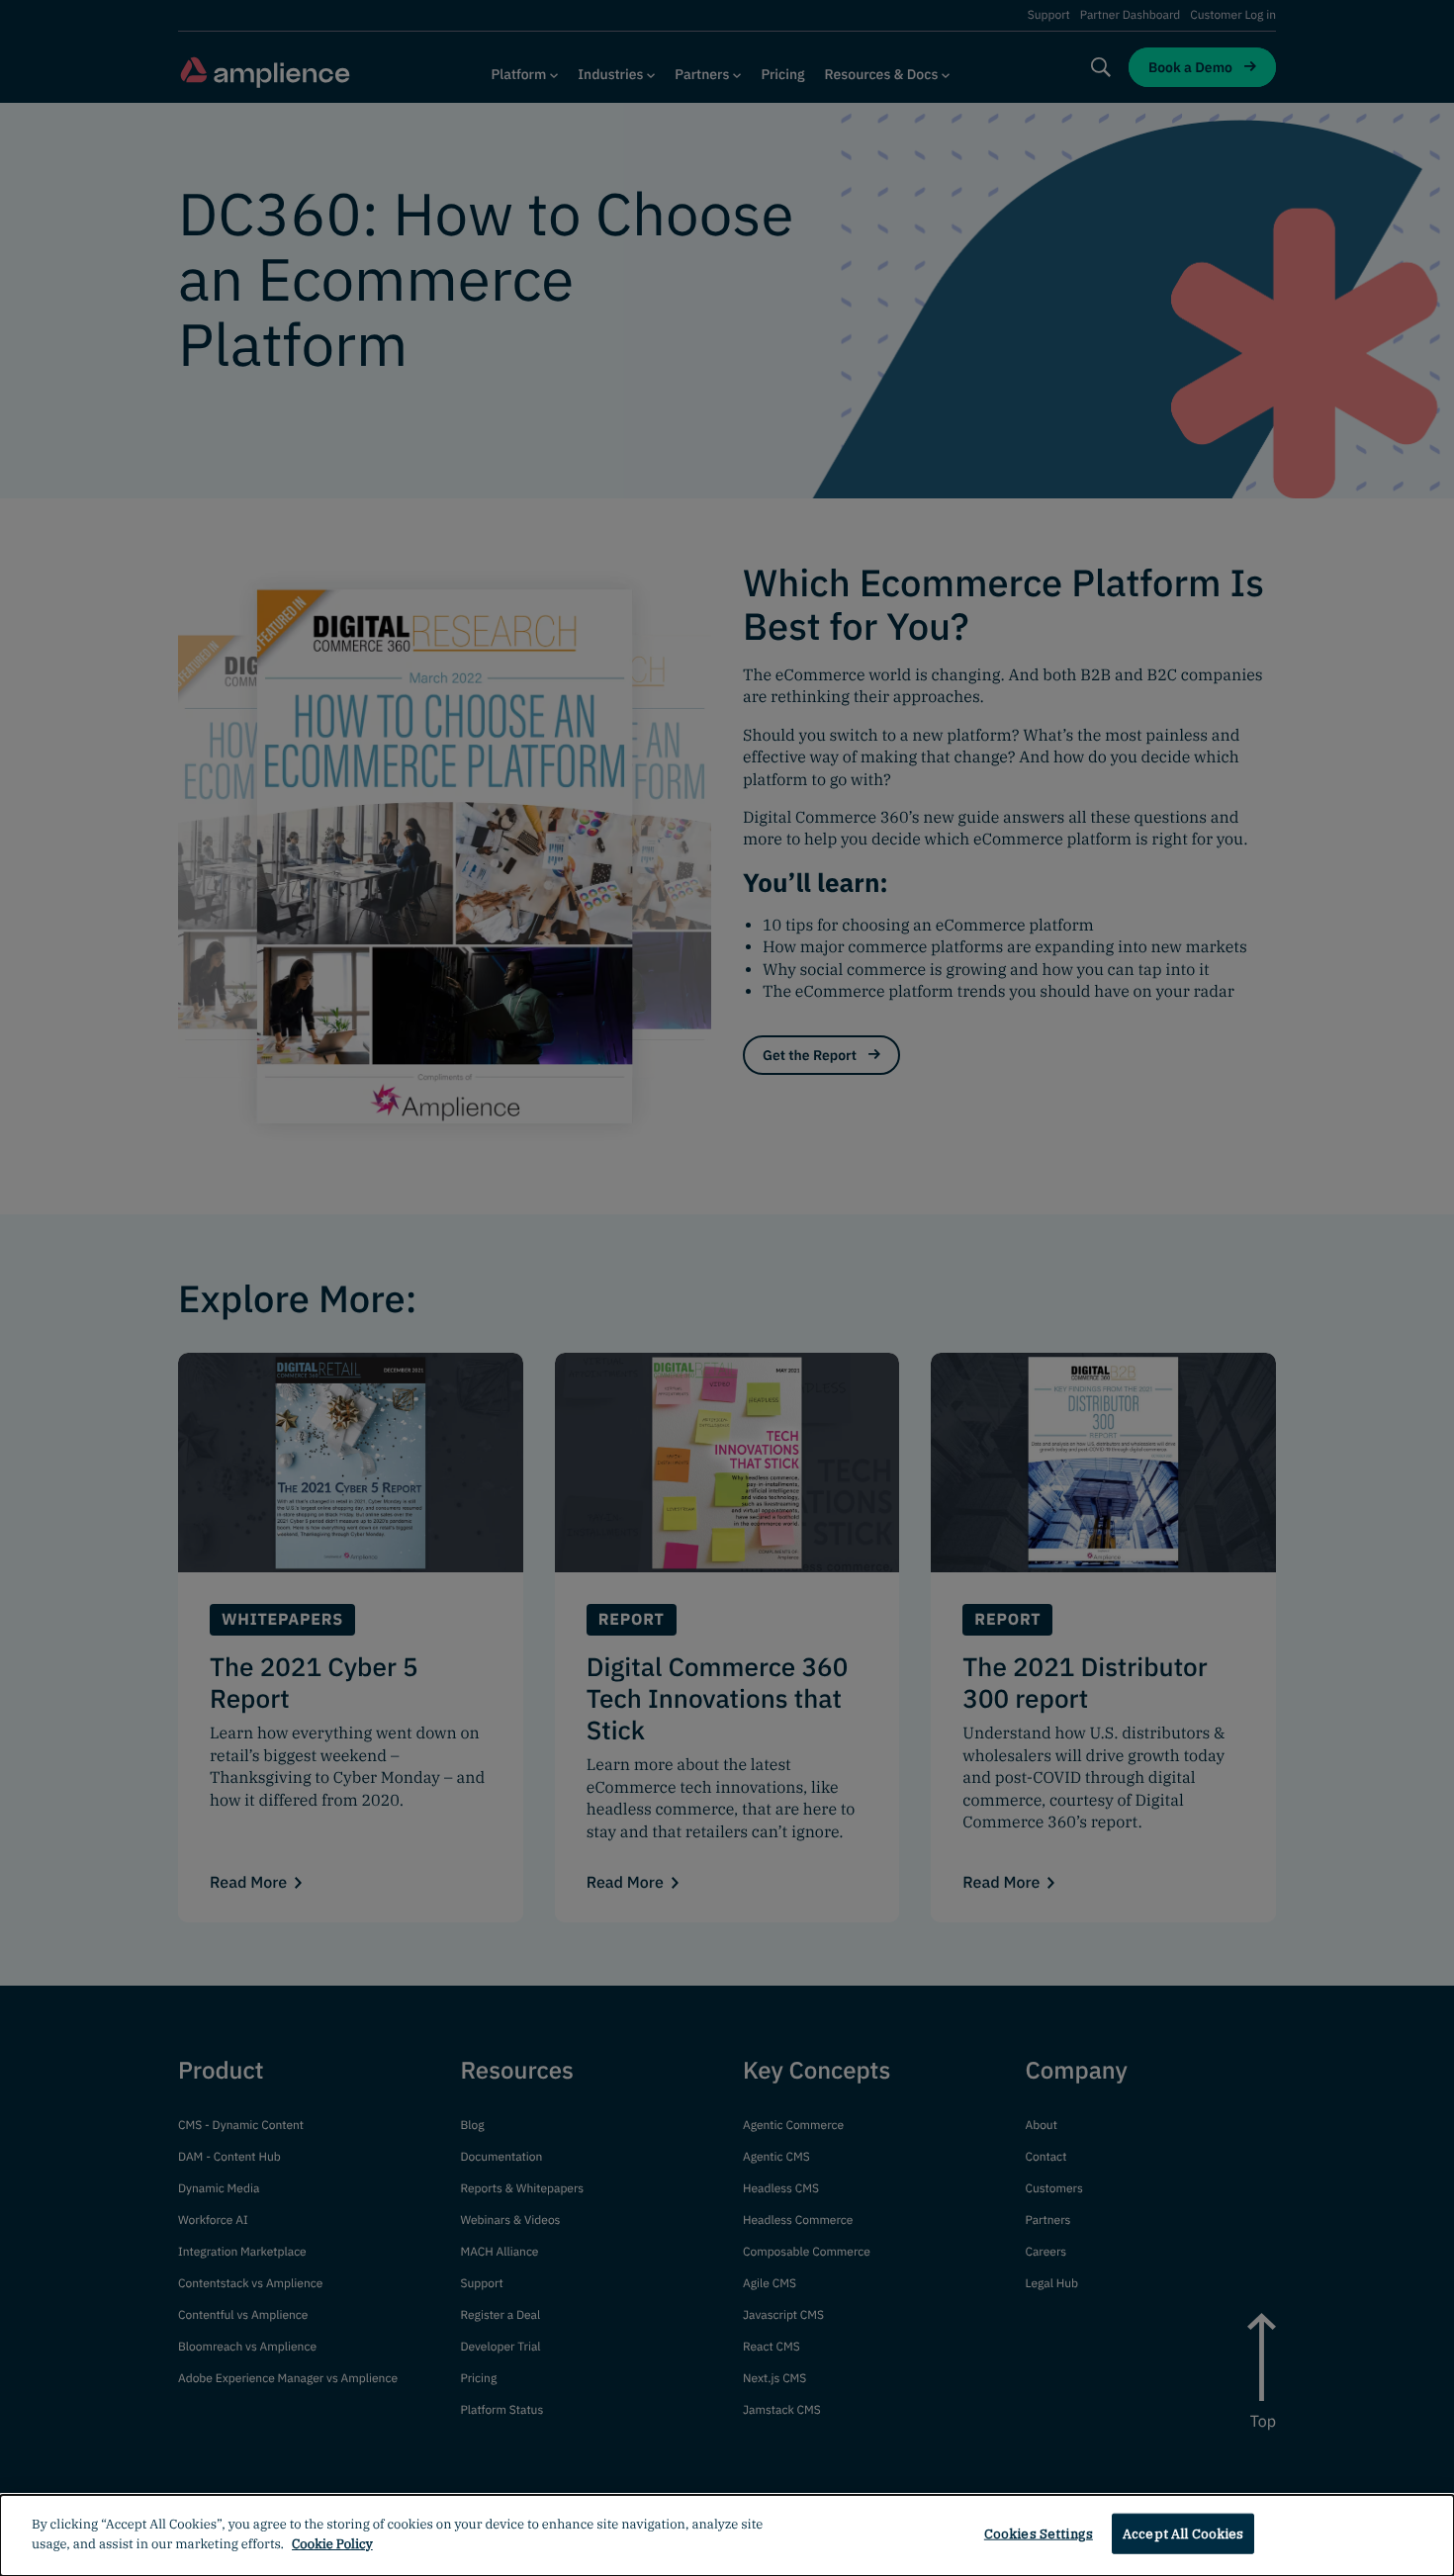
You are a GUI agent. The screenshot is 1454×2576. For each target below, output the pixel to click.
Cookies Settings (1039, 2534)
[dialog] (727, 2535)
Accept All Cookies (1183, 2534)
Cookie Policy (332, 2543)
